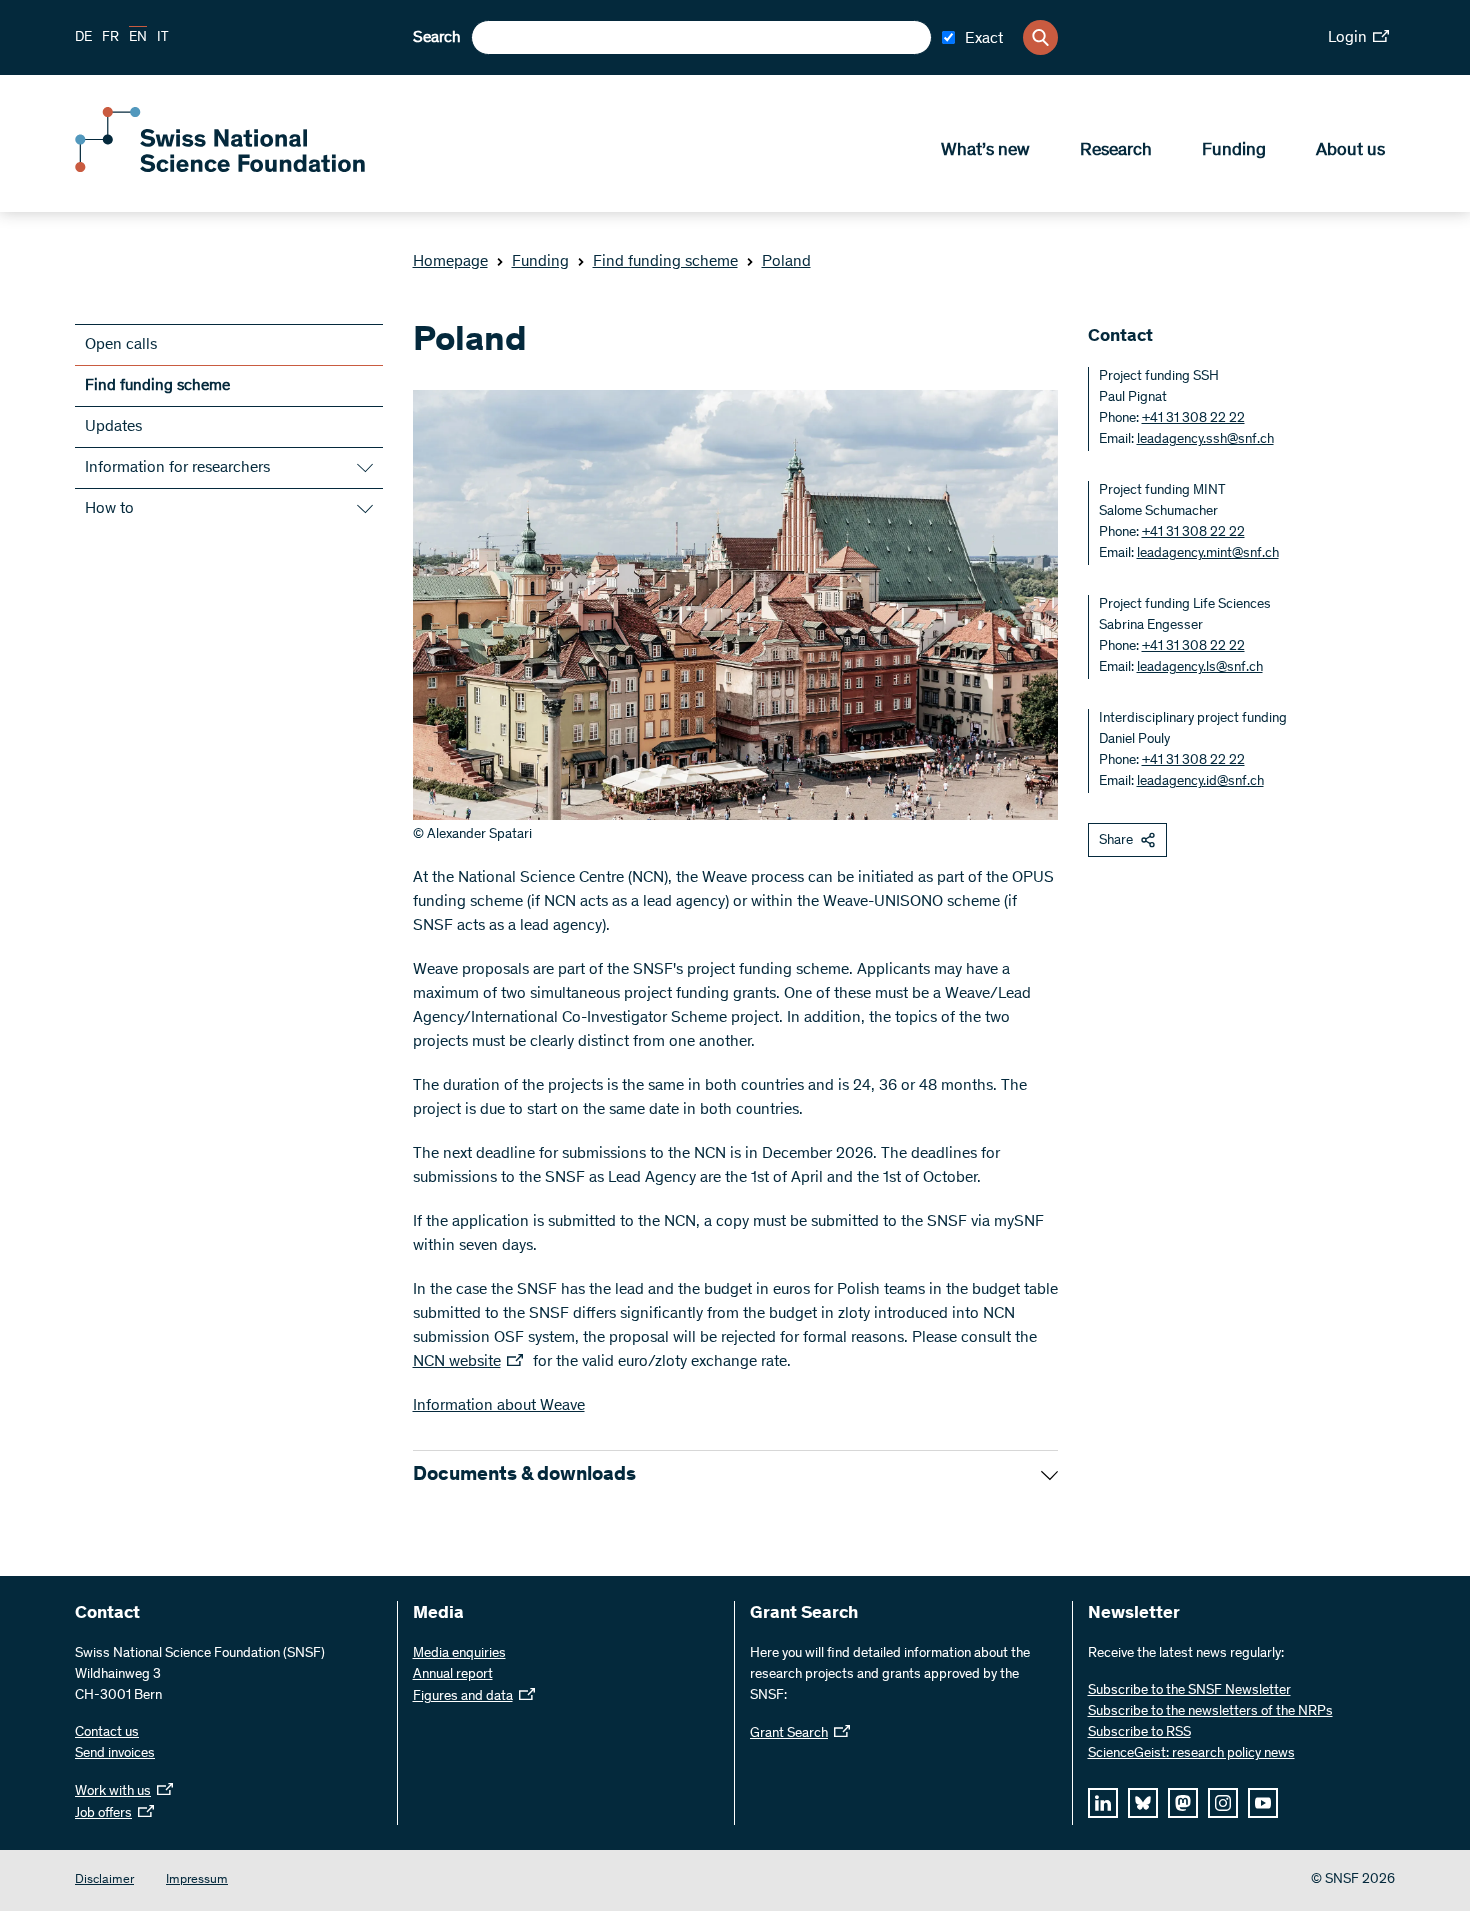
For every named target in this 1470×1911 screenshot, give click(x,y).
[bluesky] (1143, 1803)
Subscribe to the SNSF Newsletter (1189, 1691)
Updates (113, 427)
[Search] (1040, 37)
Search (437, 38)
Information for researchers (177, 468)
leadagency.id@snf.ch (1200, 782)
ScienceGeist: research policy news (1191, 1754)
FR (110, 38)
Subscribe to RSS (1139, 1733)
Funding (1234, 151)
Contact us (107, 1733)
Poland (786, 262)
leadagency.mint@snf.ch (1208, 554)
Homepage (450, 262)
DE (83, 38)
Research (1116, 151)
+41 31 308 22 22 (1193, 419)
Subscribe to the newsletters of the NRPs (1210, 1712)
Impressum (197, 1880)
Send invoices (115, 1754)
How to (109, 509)
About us (1350, 151)
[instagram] (1223, 1803)
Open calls (121, 345)
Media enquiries (459, 1654)
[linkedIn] (1103, 1803)
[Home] (220, 168)
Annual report (453, 1675)
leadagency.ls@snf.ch (1200, 668)
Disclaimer (104, 1880)
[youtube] (1263, 1803)
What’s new (985, 151)
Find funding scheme (665, 262)
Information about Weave (499, 1406)
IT (163, 38)
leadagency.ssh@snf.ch (1205, 440)
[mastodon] (1183, 1803)
